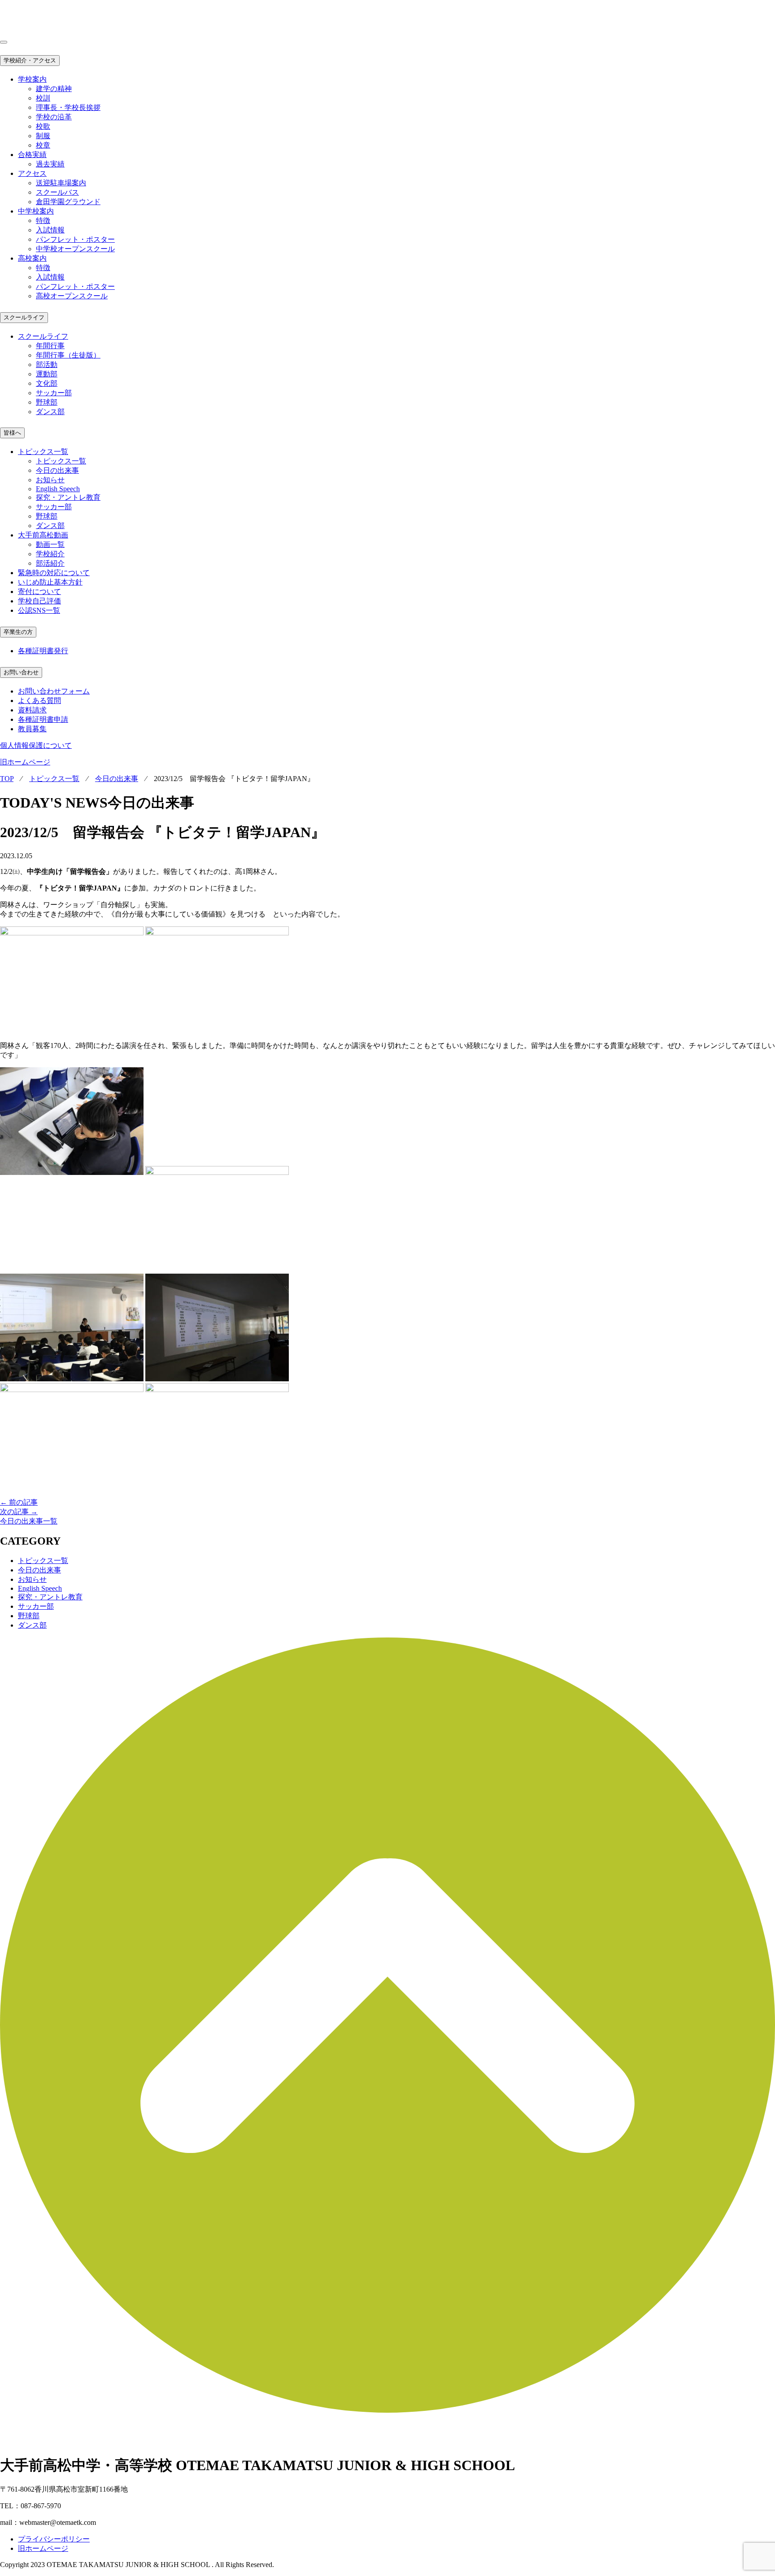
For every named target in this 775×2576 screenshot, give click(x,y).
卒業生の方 (18, 632)
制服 (43, 136)
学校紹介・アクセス (30, 60)
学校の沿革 (54, 117)
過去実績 (50, 164)
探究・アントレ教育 (68, 497)
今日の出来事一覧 (29, 1521)
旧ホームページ (25, 762)
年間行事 (50, 346)
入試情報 (50, 230)
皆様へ (12, 433)
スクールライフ (24, 317)
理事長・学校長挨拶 (68, 107)
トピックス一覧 (61, 461)
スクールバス (57, 192)
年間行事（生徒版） (68, 355)
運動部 (47, 374)
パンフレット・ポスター (75, 239)
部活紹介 (50, 563)
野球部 (47, 402)
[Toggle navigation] (4, 42)
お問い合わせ (21, 672)
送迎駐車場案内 (61, 183)
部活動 (47, 365)
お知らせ (50, 480)
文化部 (47, 383)
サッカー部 (54, 393)
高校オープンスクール (72, 296)
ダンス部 (50, 412)
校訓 (43, 98)
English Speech (58, 489)
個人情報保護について (36, 745)
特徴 (43, 220)
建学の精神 (54, 89)
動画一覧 (50, 544)
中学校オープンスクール (75, 249)
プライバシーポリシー (54, 2539)
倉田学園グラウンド (68, 202)
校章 (43, 145)
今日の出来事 (57, 470)
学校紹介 (50, 554)
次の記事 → (19, 1512)
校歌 (43, 126)
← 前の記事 (19, 1502)
